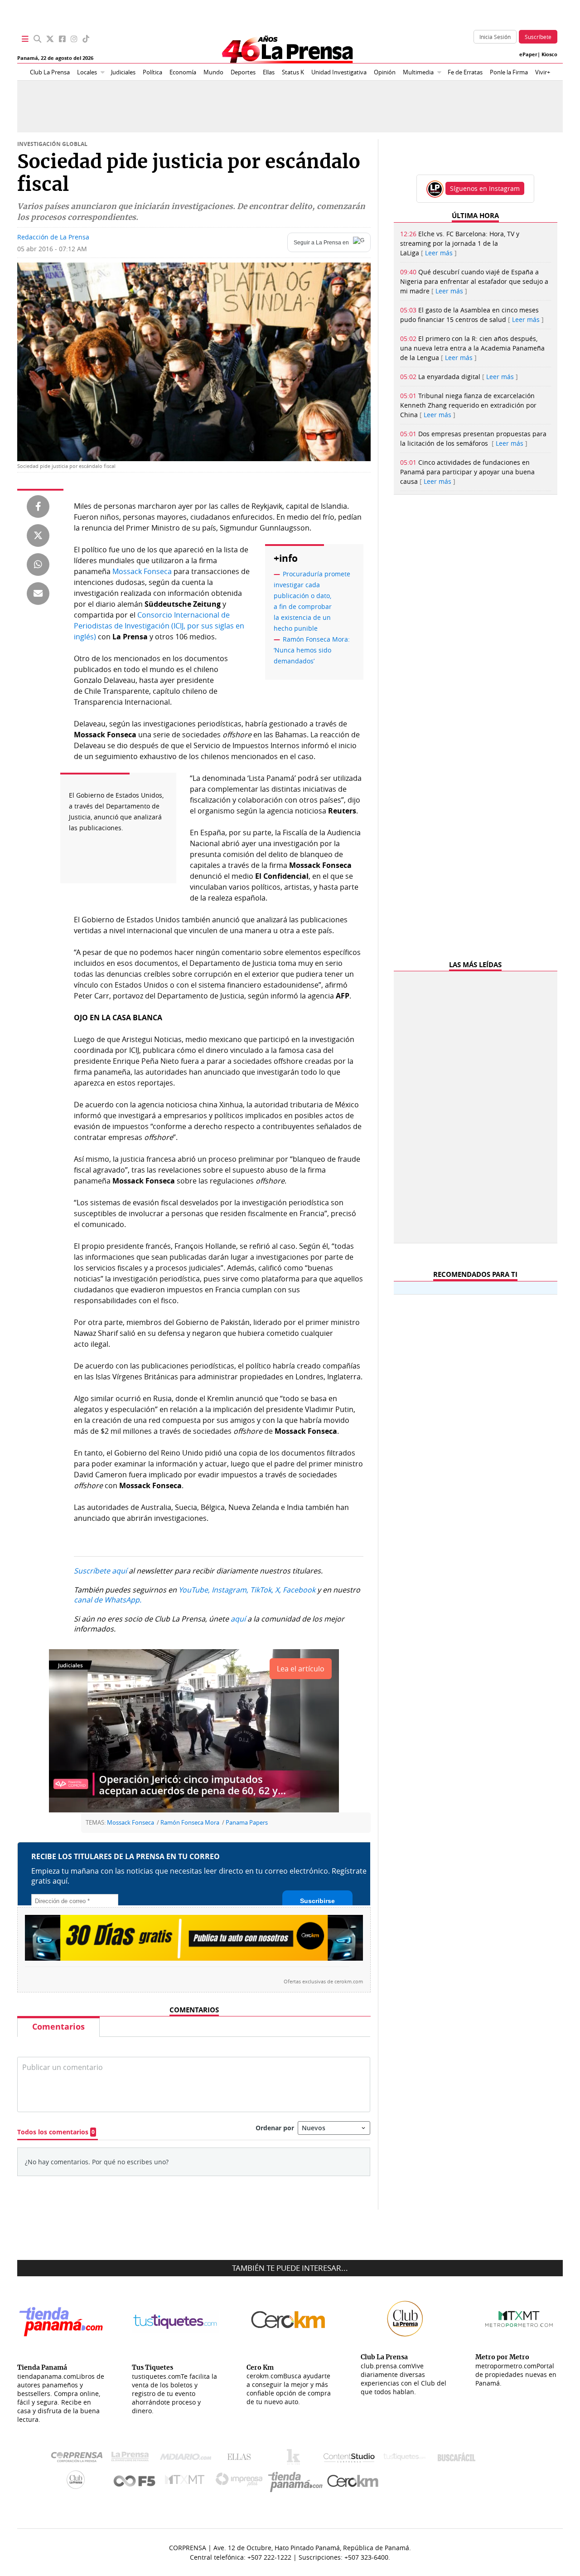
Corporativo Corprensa (80, 2459)
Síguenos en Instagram (485, 188)
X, (278, 1590)
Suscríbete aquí (100, 1571)
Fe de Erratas (465, 72)
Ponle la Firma (509, 72)
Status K (293, 72)
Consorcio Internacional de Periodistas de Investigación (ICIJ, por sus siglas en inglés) (159, 626)
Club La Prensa (50, 72)
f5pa (135, 2482)
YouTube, (194, 1590)
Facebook (299, 1590)
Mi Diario (188, 2459)
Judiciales (123, 72)
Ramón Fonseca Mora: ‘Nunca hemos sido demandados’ (312, 650)
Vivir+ (543, 72)
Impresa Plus (241, 2482)
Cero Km (352, 2482)
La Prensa (132, 2459)
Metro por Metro (187, 2482)
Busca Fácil (459, 2459)
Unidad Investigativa (339, 72)
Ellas (269, 72)
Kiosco (549, 54)
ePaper (528, 54)
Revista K (296, 2459)
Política (152, 72)
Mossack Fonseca (142, 571)
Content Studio (350, 2459)
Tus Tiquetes (404, 2459)
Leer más (439, 253)
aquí (238, 1619)
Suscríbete (538, 37)
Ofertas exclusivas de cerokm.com (323, 1982)
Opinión (385, 72)
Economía (183, 72)
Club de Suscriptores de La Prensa (78, 2482)
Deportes (243, 72)
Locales (87, 72)
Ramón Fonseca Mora (190, 1823)
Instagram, (230, 1590)
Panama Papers (247, 1823)
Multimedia (418, 72)
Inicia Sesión (495, 37)
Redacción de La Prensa (53, 237)
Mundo (213, 72)
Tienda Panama (298, 2482)
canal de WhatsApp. (108, 1600)
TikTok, (262, 1590)
